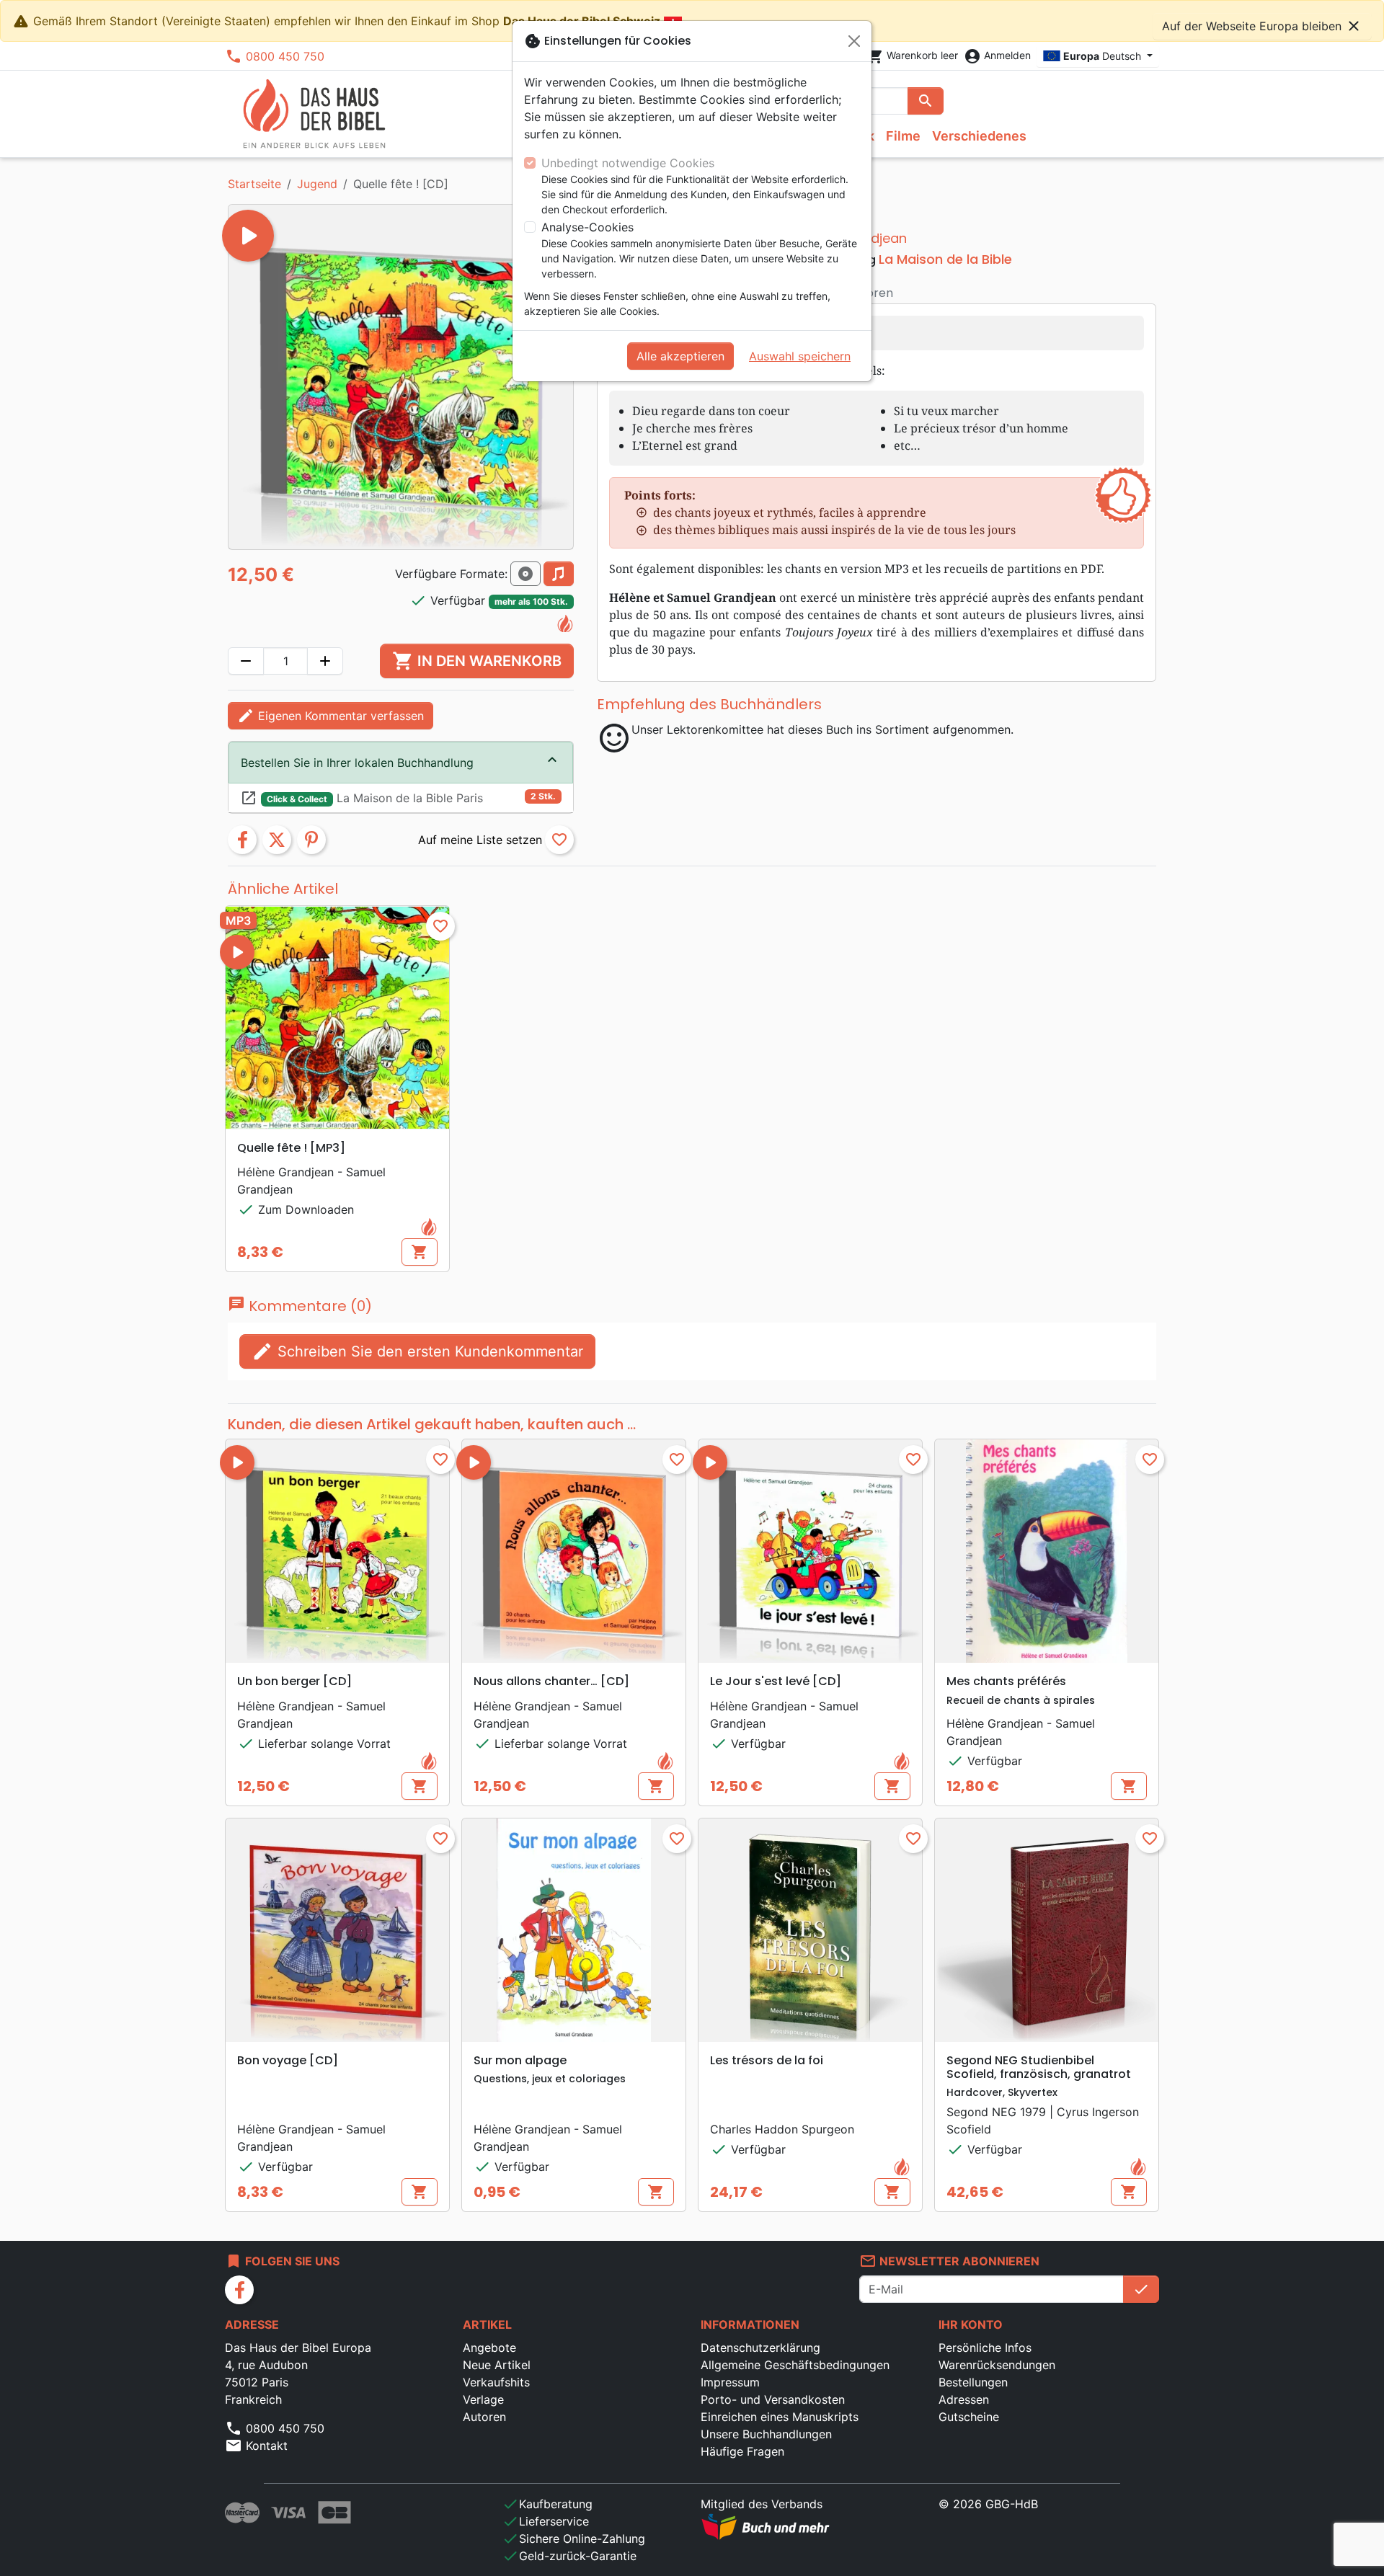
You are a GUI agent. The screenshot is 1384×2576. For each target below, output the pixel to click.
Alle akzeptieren (680, 356)
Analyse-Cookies (587, 227)
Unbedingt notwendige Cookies (628, 163)
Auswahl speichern (800, 356)
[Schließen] (854, 41)
